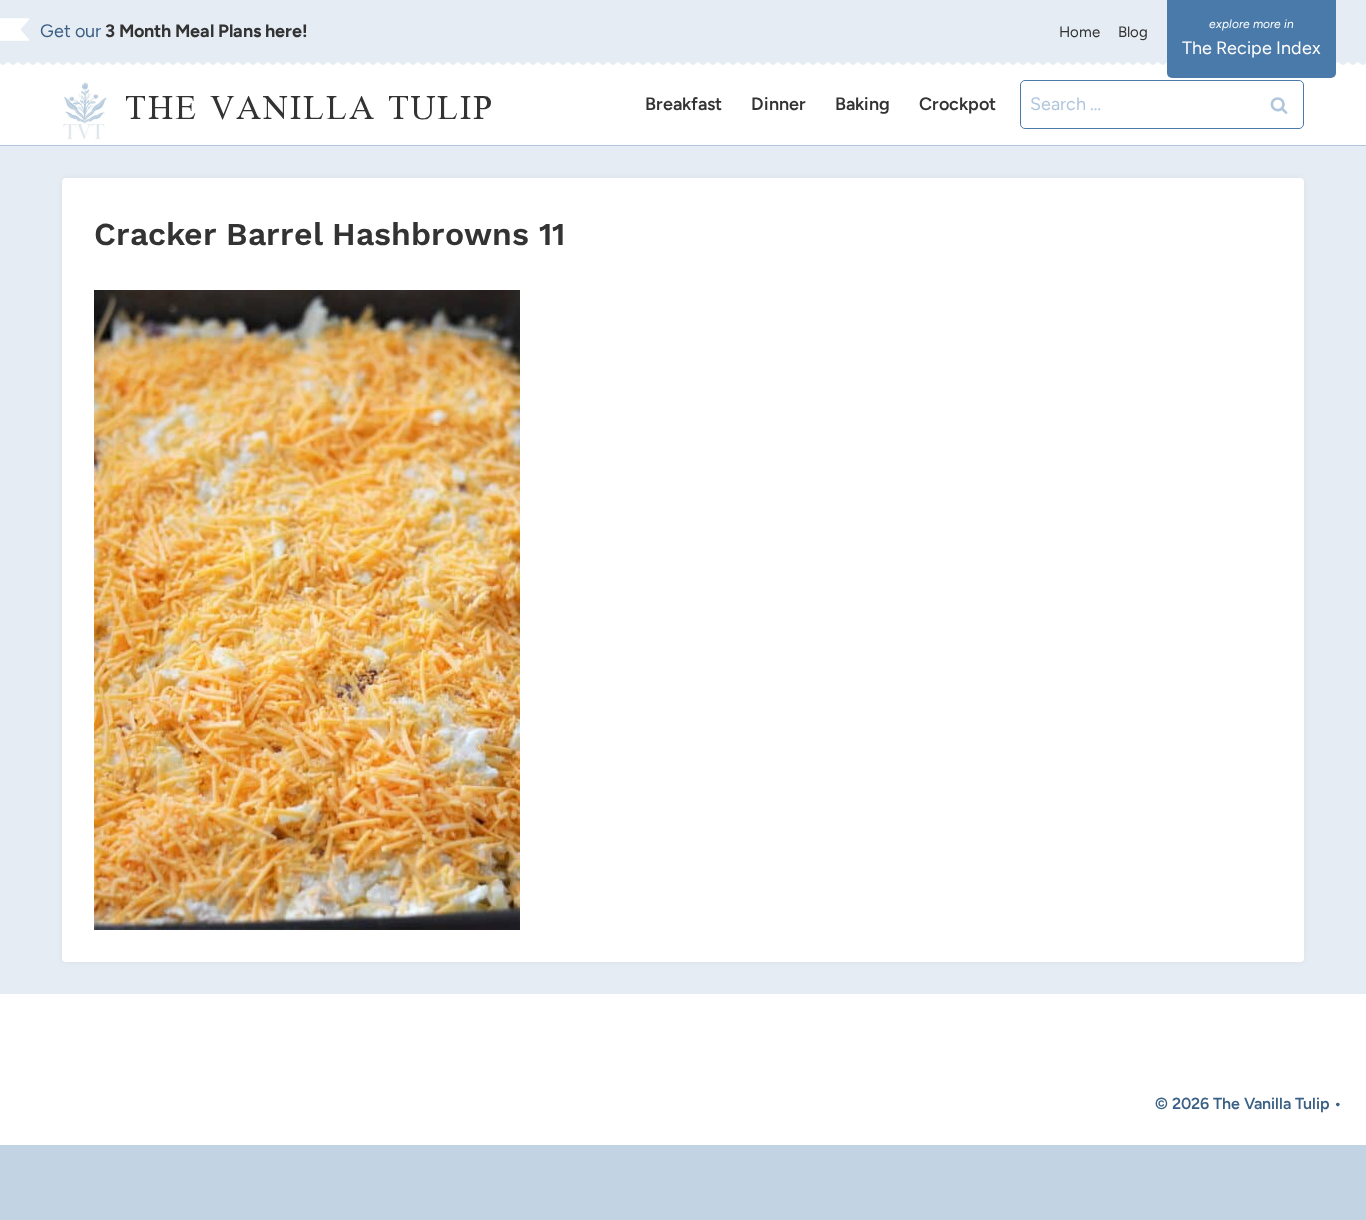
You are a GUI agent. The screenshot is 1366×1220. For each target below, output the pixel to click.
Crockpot (957, 104)
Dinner (778, 104)
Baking (862, 104)
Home (1079, 32)
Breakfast (683, 104)
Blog (1133, 32)
